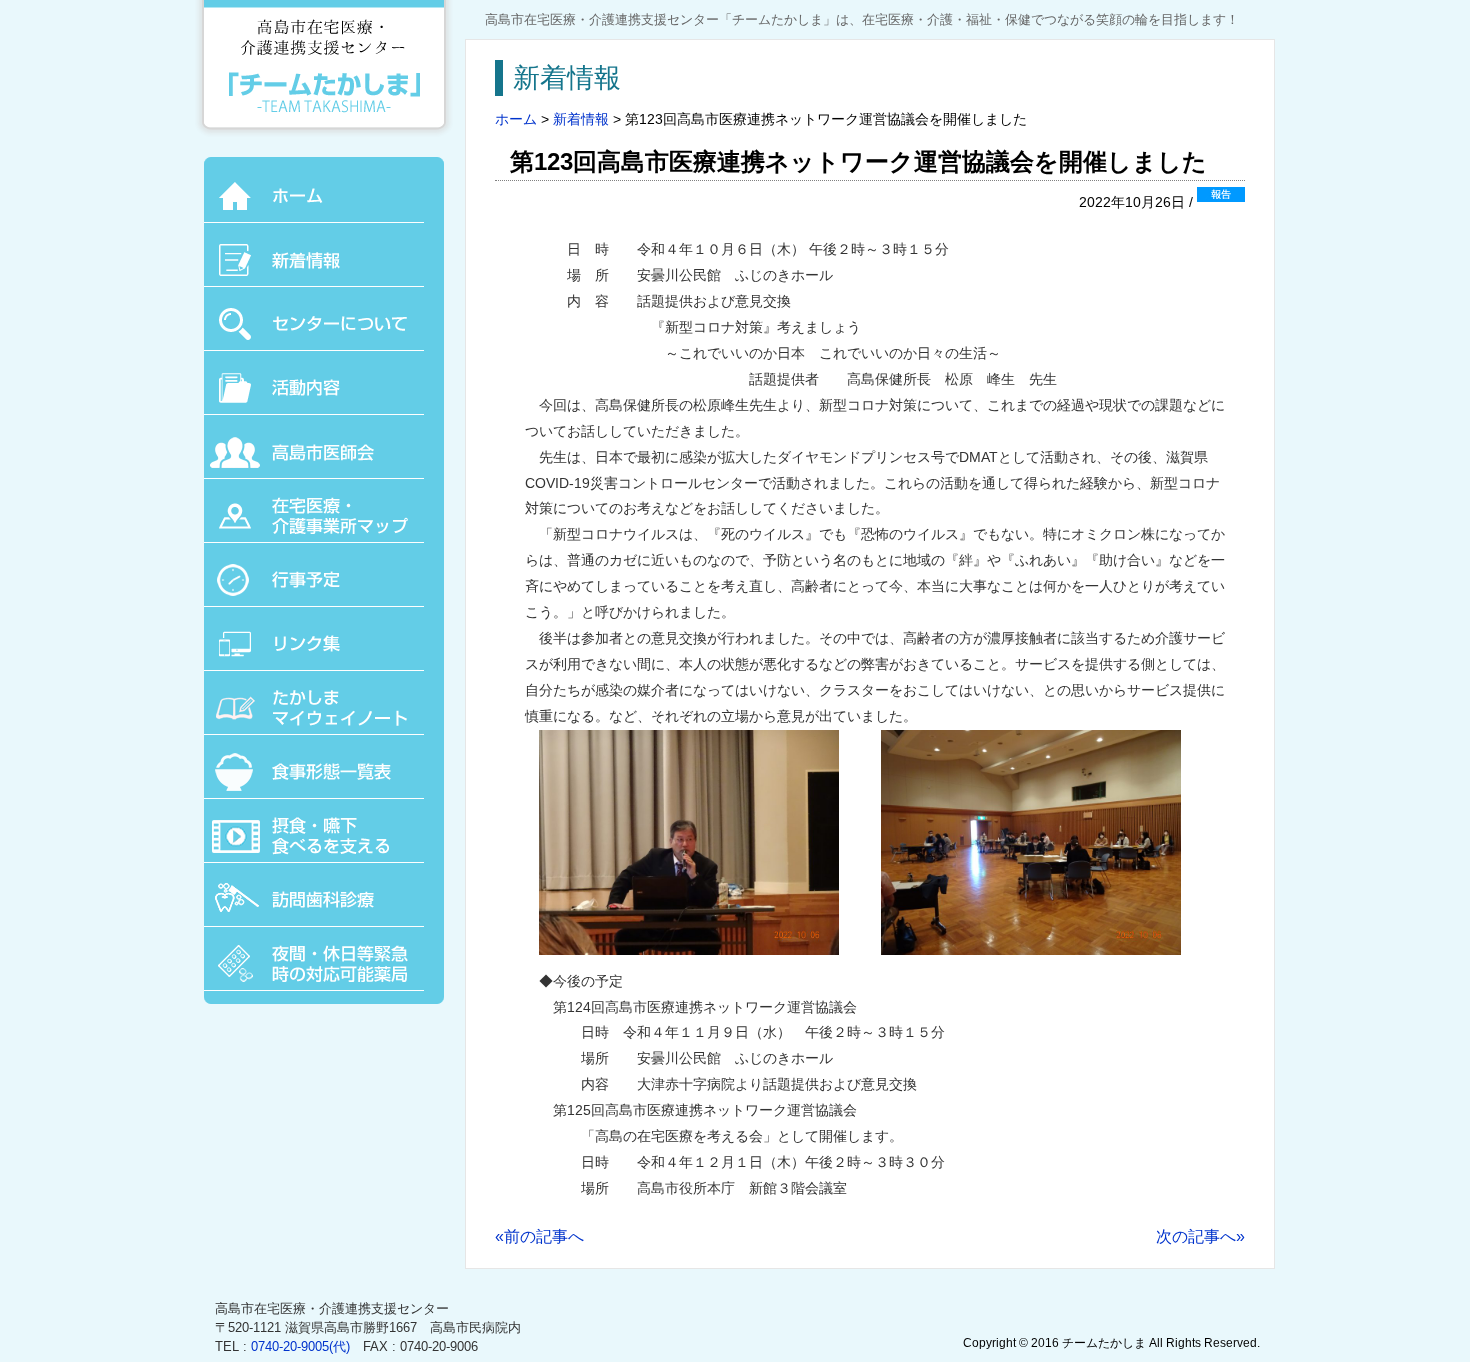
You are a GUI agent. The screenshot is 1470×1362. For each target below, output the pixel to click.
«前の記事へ (539, 1236)
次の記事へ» (1200, 1236)
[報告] (1221, 202)
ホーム (516, 119)
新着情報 (581, 119)
